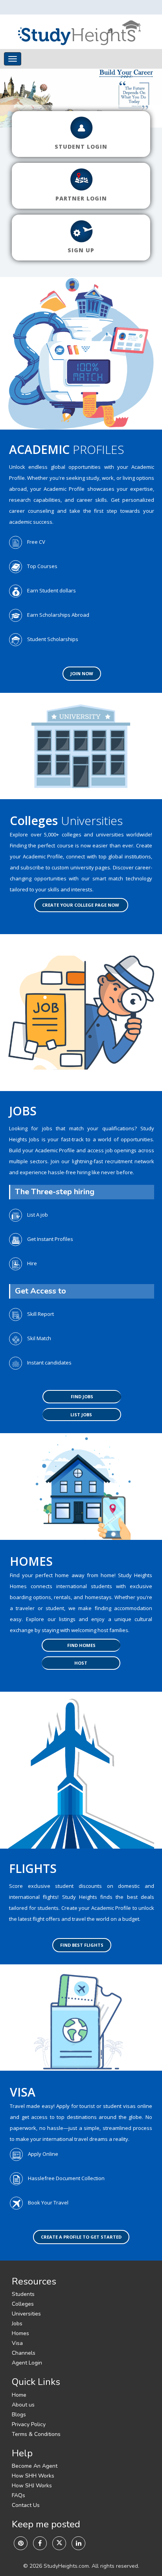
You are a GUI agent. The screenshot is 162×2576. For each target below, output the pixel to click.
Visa (17, 2343)
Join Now (82, 673)
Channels (24, 2353)
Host (81, 1663)
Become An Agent (35, 2466)
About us (23, 2405)
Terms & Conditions (36, 2434)
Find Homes (81, 1645)
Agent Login (27, 2363)
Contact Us (26, 2505)
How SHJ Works (32, 2486)
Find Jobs (82, 1396)
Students (23, 2294)
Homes (20, 2333)
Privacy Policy (29, 2424)
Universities (26, 2314)
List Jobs (81, 1415)
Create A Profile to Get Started (81, 2237)
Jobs (17, 2324)
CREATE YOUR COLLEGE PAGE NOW (81, 905)
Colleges (23, 2304)
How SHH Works (33, 2476)
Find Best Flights (82, 1945)
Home (19, 2395)
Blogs (19, 2415)
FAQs (18, 2495)
